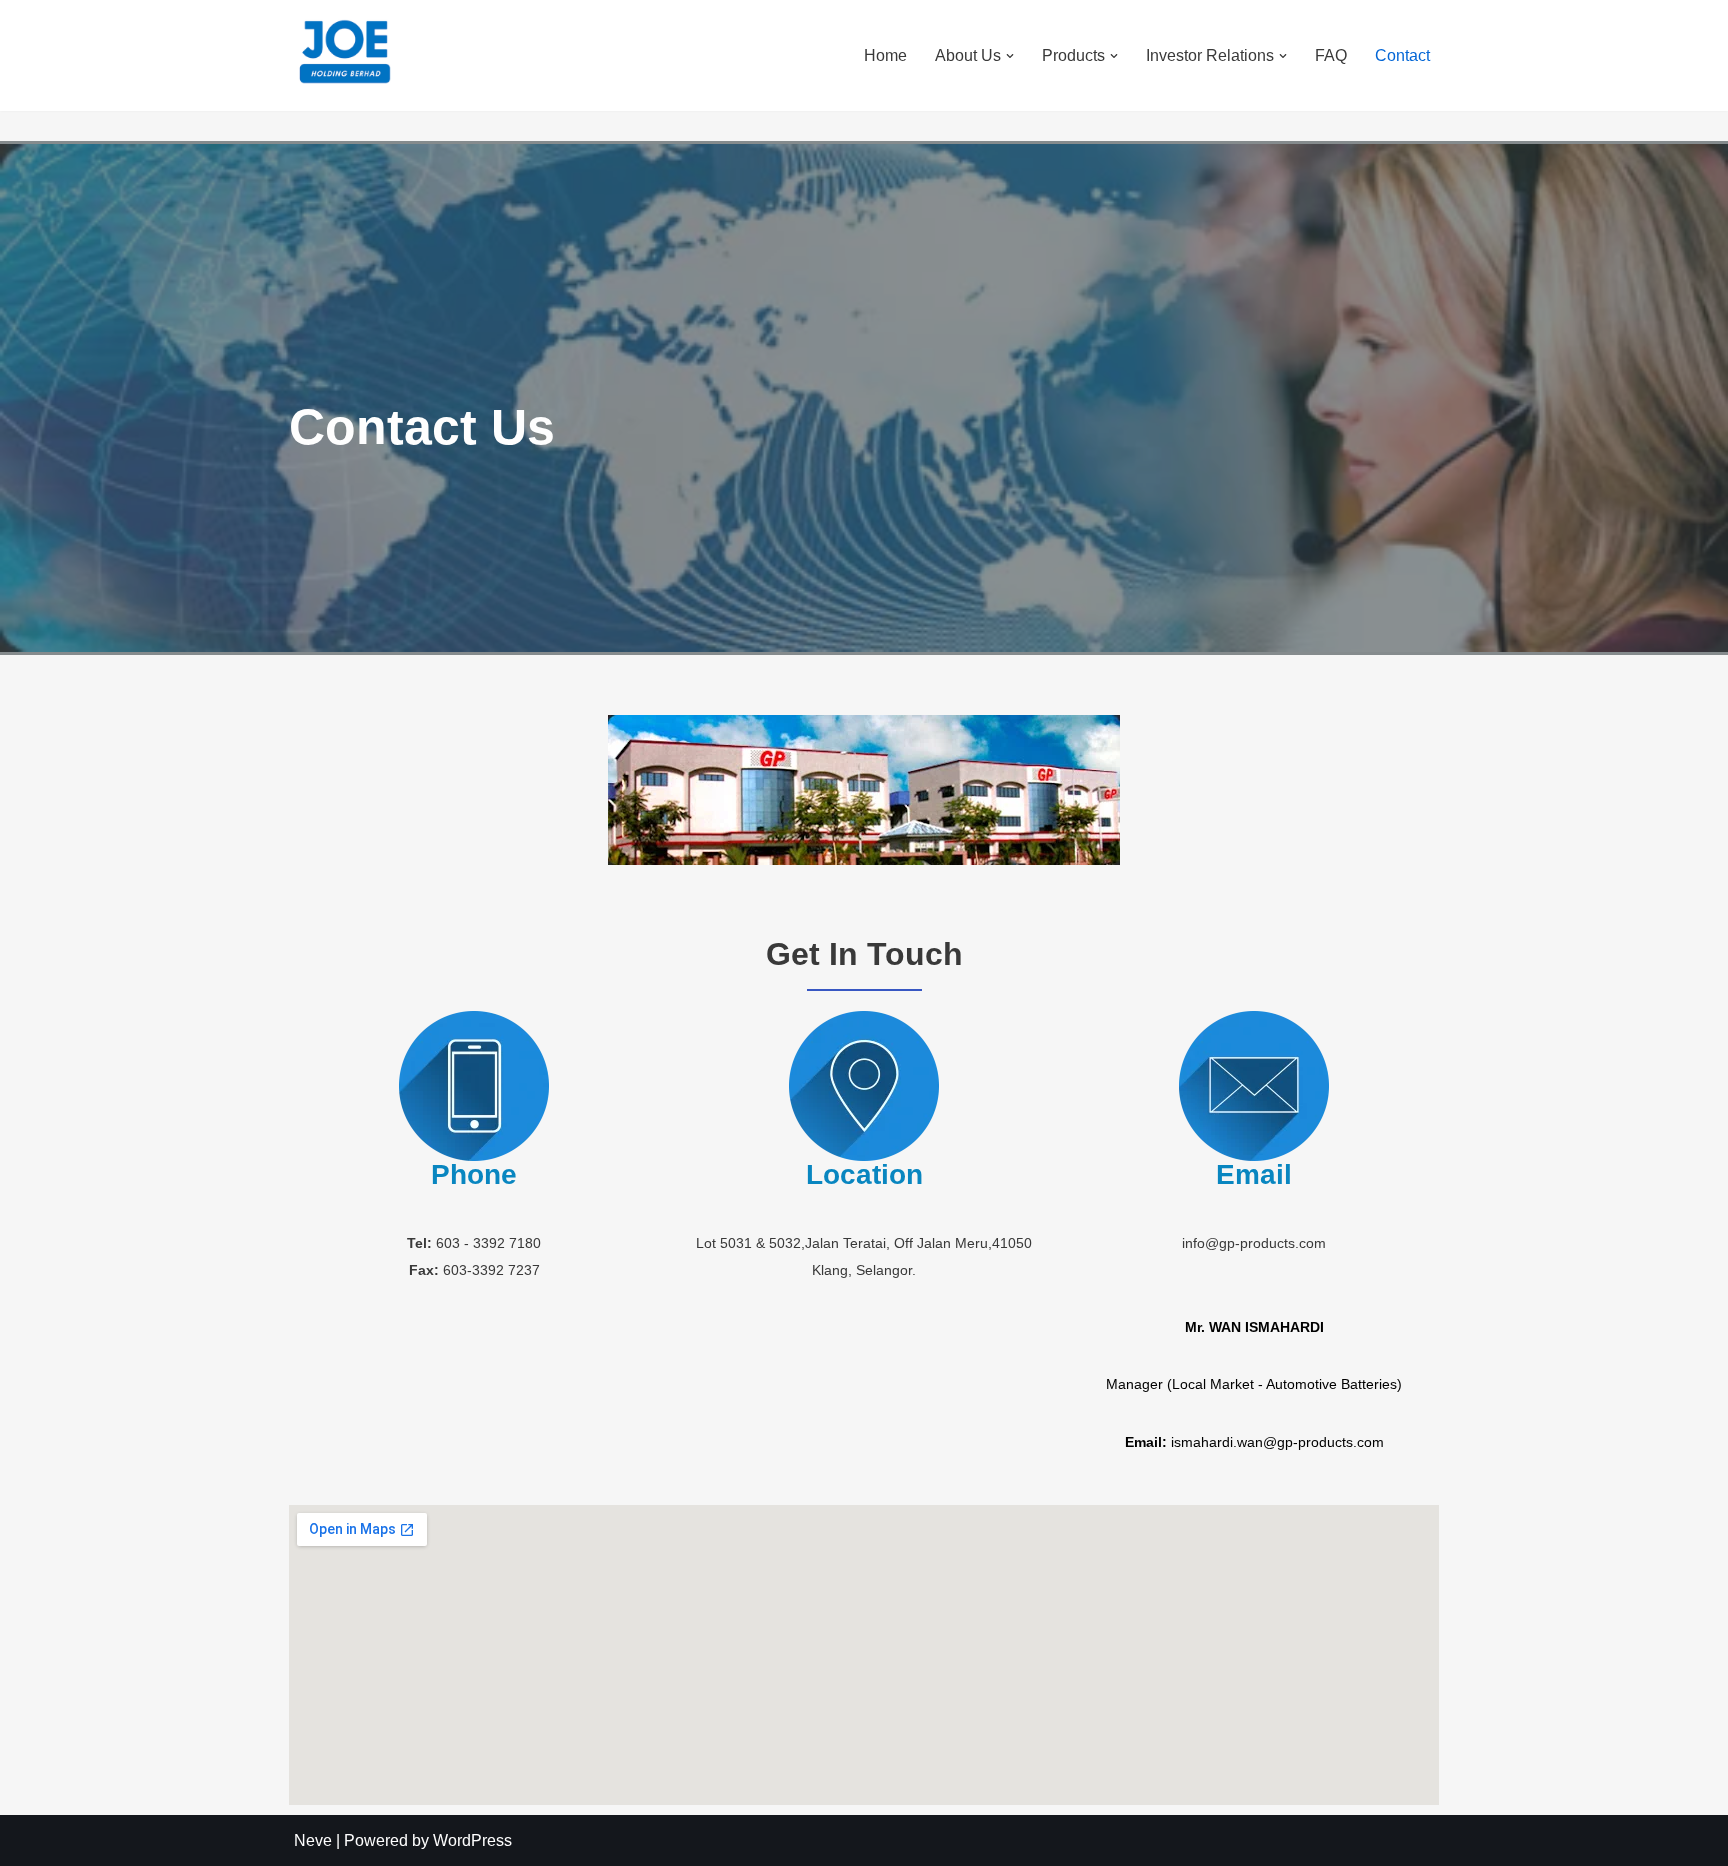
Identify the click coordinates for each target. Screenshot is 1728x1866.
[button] (1010, 56)
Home (885, 55)
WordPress (472, 1840)
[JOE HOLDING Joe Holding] (344, 53)
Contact (1402, 55)
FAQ (1331, 55)
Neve (313, 1840)
